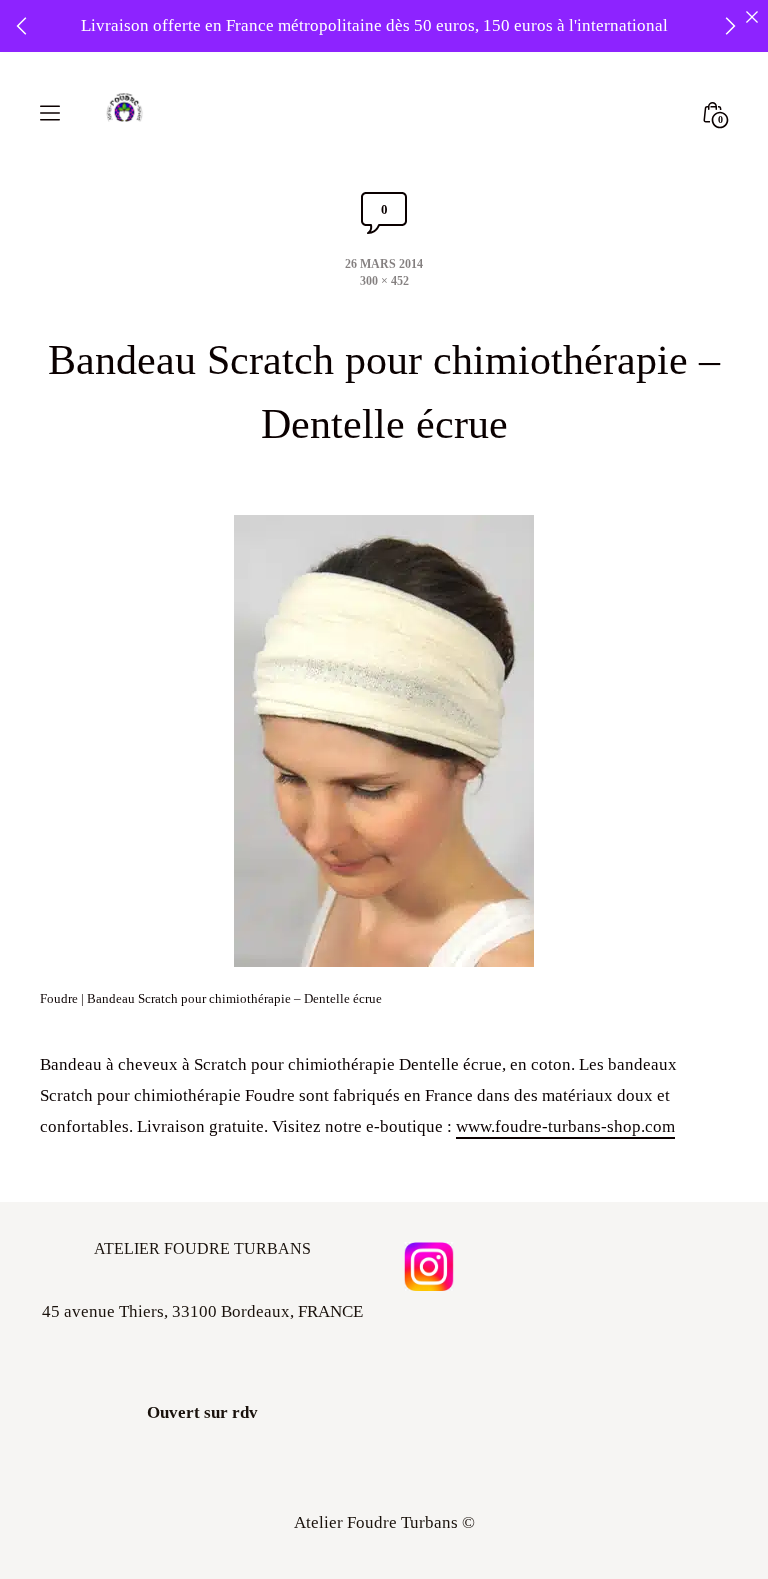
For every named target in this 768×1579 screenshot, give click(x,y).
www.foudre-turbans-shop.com (565, 1126)
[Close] (751, 16)
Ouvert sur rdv (202, 1412)
